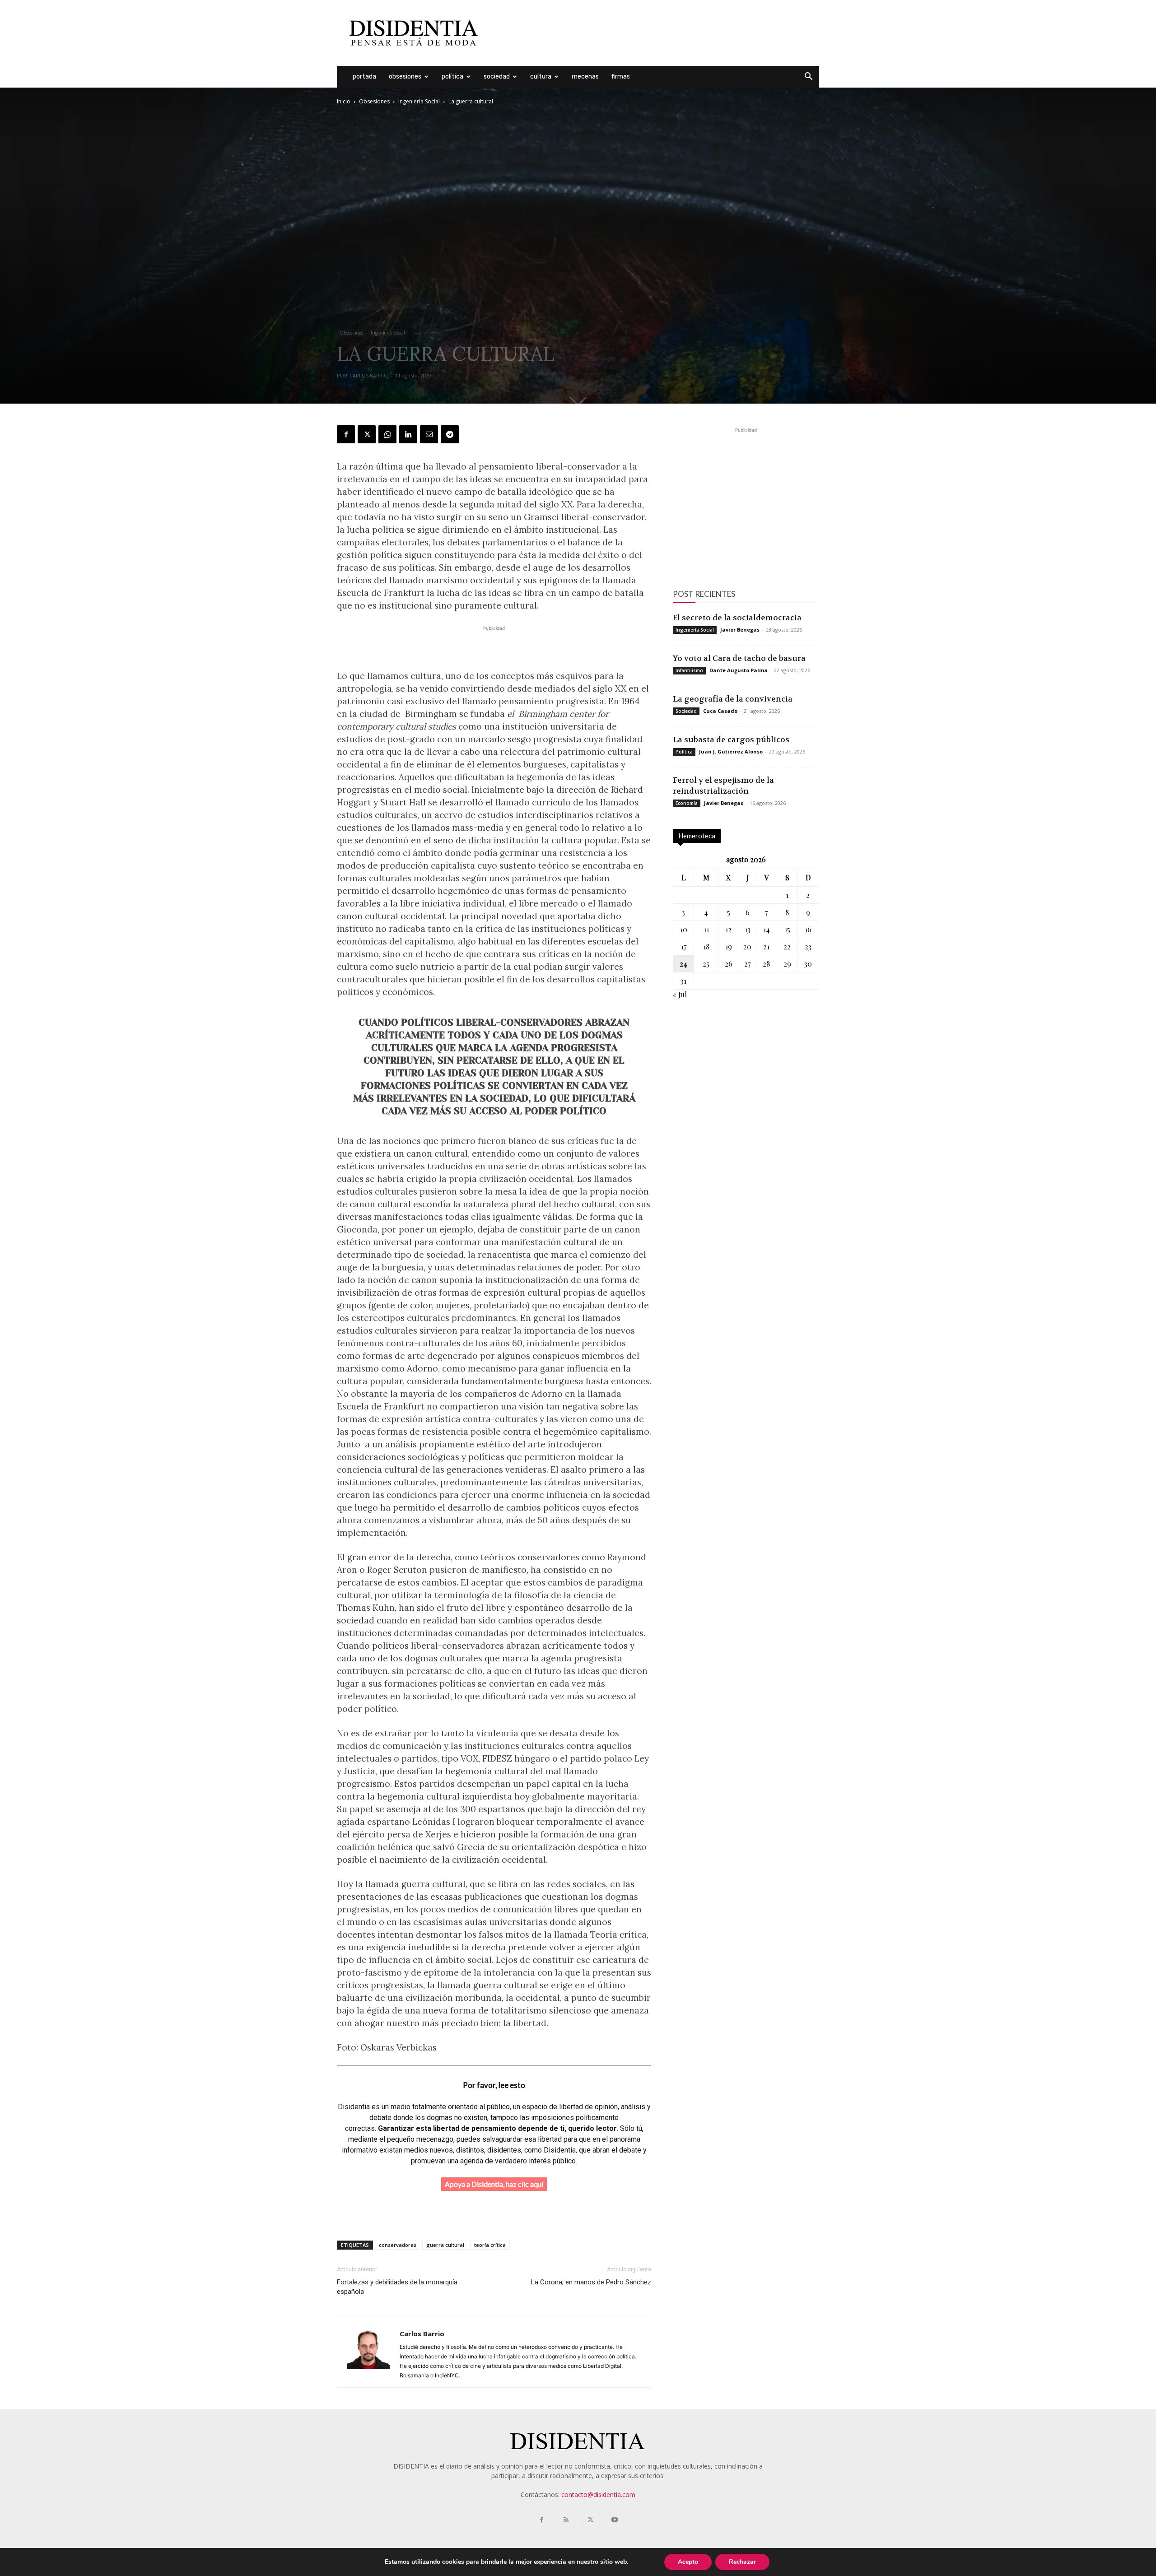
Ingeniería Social (419, 101)
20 (747, 946)
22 (787, 946)
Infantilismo (689, 670)
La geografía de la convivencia (733, 699)
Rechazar (742, 2562)
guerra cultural (445, 2245)
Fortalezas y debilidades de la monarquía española (397, 2287)
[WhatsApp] (387, 434)
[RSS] (566, 2520)
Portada (364, 77)
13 (748, 929)
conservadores (398, 2245)
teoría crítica (490, 2245)
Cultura (541, 77)
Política (452, 77)
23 (808, 946)
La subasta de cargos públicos (731, 739)
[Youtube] (615, 2520)
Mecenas (585, 77)
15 (787, 929)
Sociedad (497, 77)
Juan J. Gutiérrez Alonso (731, 751)
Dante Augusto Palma (739, 670)
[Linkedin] (408, 434)
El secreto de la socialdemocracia (737, 618)
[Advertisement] (655, 33)
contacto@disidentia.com (598, 2495)
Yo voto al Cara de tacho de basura (739, 658)
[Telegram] (450, 434)
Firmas (621, 77)
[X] (367, 434)
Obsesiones (405, 77)
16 (808, 929)
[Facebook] (346, 434)
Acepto (688, 2562)
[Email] (429, 434)
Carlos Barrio (369, 375)
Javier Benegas (740, 630)
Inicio (344, 101)
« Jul (680, 994)
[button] (808, 77)
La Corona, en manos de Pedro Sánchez (591, 2282)
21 (766, 946)
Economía (687, 803)
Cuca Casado (720, 711)
